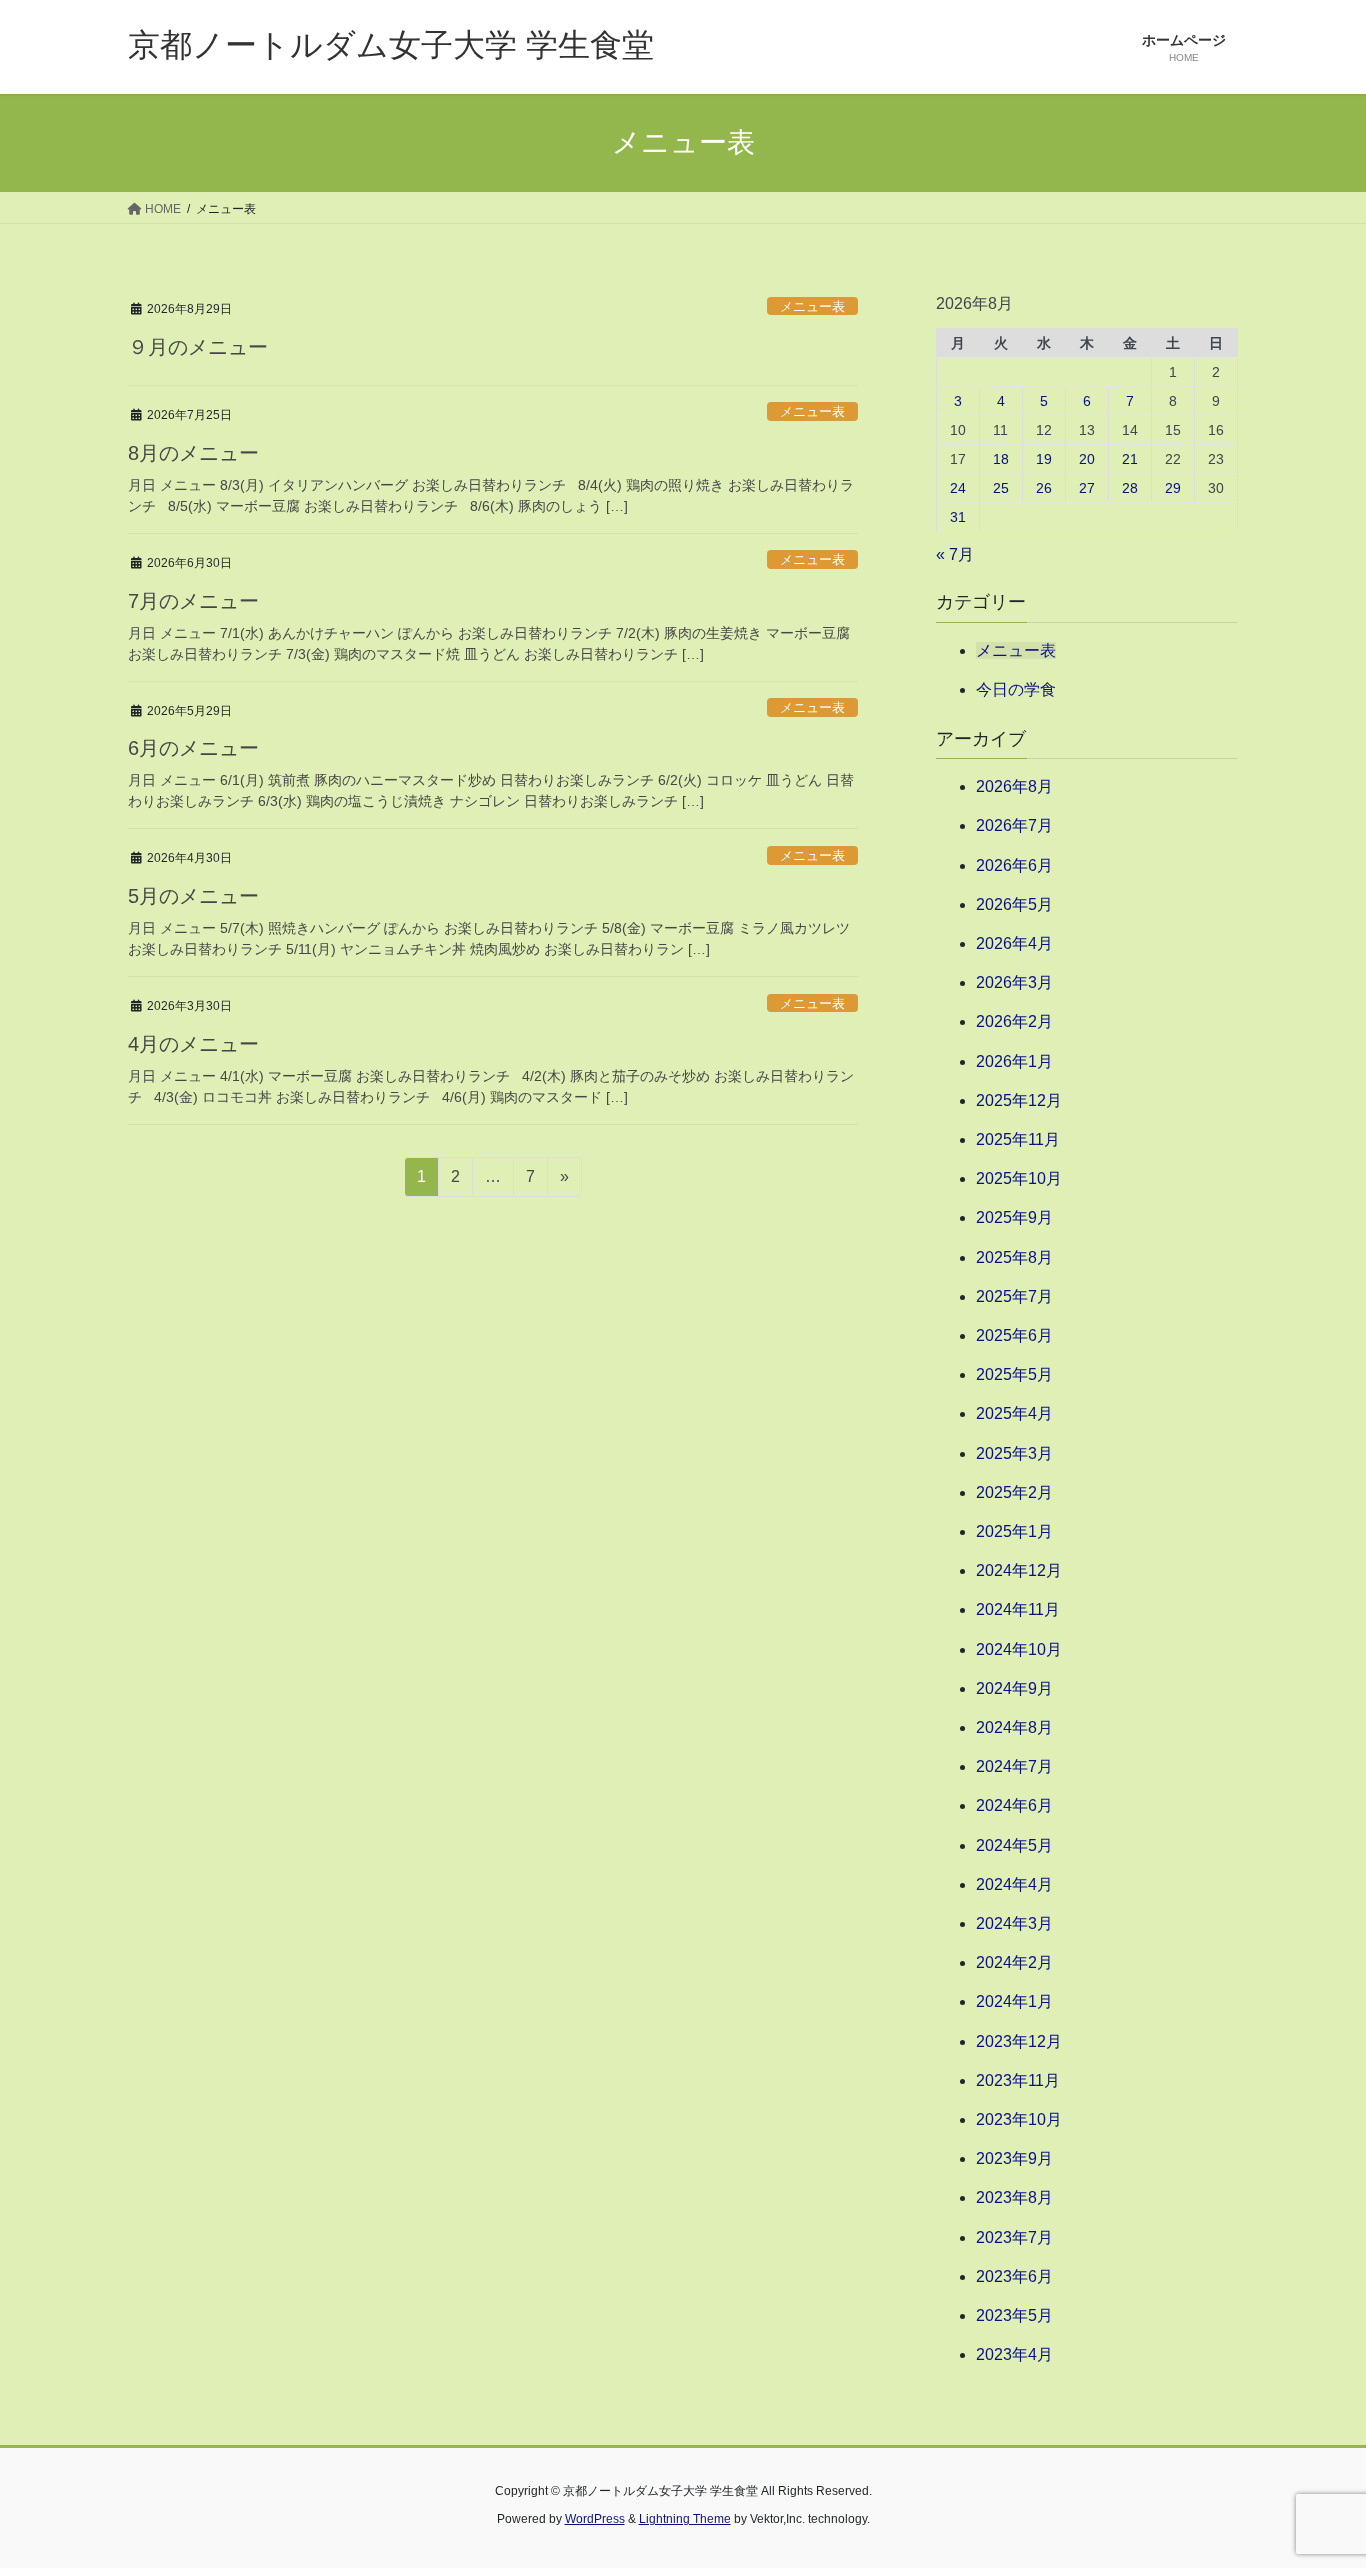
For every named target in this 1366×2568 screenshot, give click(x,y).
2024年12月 (1019, 1570)
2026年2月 (1014, 1021)
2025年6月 (1014, 1335)
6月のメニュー (193, 748)
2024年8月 (1014, 1727)
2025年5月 (1014, 1374)
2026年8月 (1014, 786)
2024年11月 (1018, 1609)
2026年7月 (1014, 825)
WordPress (595, 2519)
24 (958, 488)
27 (1087, 488)
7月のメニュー (193, 601)
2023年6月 (1014, 2276)
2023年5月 (1014, 2315)
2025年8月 (1014, 1257)
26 (1044, 488)
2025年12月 (1019, 1100)
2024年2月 (1014, 1962)
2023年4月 (1014, 2354)
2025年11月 (1018, 1139)
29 (1173, 488)
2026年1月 (1014, 1061)
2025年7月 (1014, 1296)
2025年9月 (1014, 1217)
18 (1001, 459)
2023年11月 (1018, 2080)
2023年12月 (1019, 2041)
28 (1130, 488)
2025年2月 (1014, 1492)
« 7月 (955, 554)
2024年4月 (1014, 1884)
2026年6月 (1014, 865)
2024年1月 (1014, 2001)
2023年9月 (1014, 2158)
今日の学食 (1016, 689)
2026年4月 (1014, 943)
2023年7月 (1014, 2237)
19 (1044, 459)
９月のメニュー (198, 347)
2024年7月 (1014, 1766)
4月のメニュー (193, 1044)
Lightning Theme (685, 2519)
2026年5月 (1014, 904)
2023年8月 (1014, 2197)
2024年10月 (1019, 1649)
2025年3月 (1014, 1453)
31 (958, 517)
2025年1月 (1014, 1531)
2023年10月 (1019, 2119)
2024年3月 (1014, 1923)
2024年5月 (1014, 1845)
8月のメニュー (193, 453)
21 (1130, 459)
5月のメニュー (193, 896)
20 (1087, 459)
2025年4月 (1014, 1413)
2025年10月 (1019, 1178)
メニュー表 (812, 306)
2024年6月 (1014, 1805)
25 (1001, 488)
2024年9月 (1014, 1688)
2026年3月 (1014, 982)
